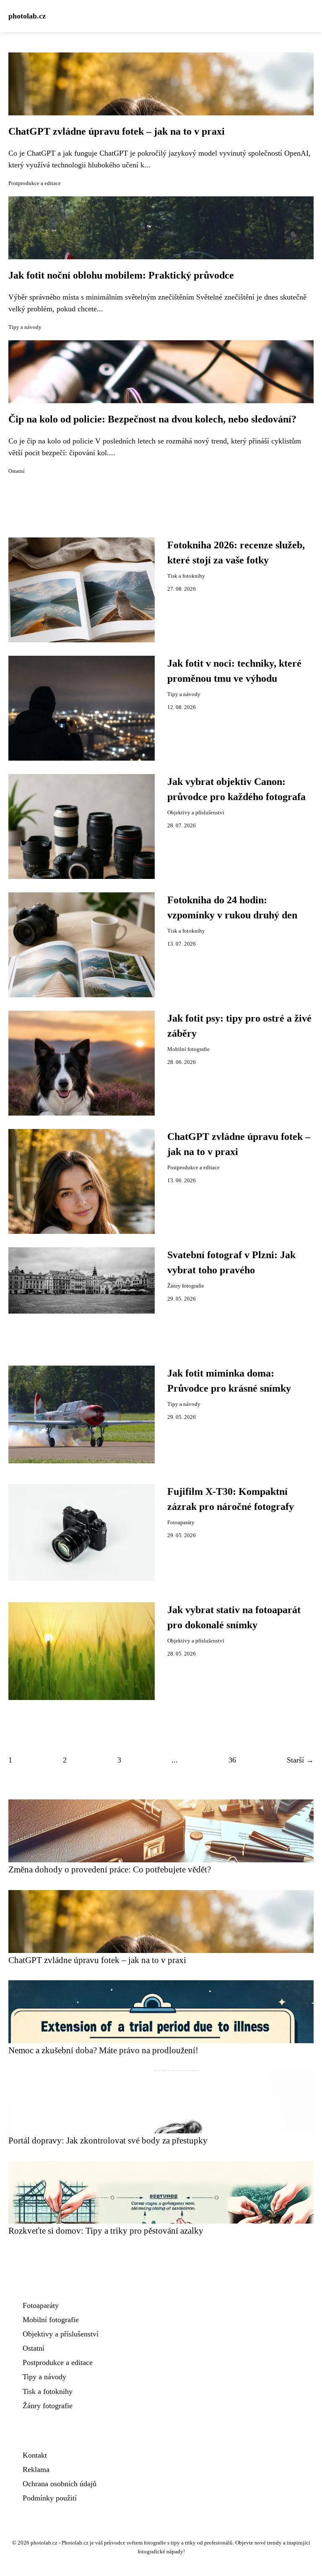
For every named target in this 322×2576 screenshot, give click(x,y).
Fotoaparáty (181, 1523)
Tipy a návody (25, 327)
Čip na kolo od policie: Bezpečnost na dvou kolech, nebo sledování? (152, 419)
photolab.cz (27, 16)
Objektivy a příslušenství (196, 813)
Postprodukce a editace (35, 183)
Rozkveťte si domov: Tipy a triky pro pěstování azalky (106, 2231)
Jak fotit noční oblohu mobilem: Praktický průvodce (121, 275)
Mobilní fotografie (188, 1049)
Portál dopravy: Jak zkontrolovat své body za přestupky (108, 2140)
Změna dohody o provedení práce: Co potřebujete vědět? (110, 1869)
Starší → (300, 1760)
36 (232, 1760)
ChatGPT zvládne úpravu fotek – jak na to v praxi (117, 131)
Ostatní (17, 471)
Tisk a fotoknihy (186, 576)
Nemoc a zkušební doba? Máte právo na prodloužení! (103, 2050)
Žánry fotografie (186, 1286)
